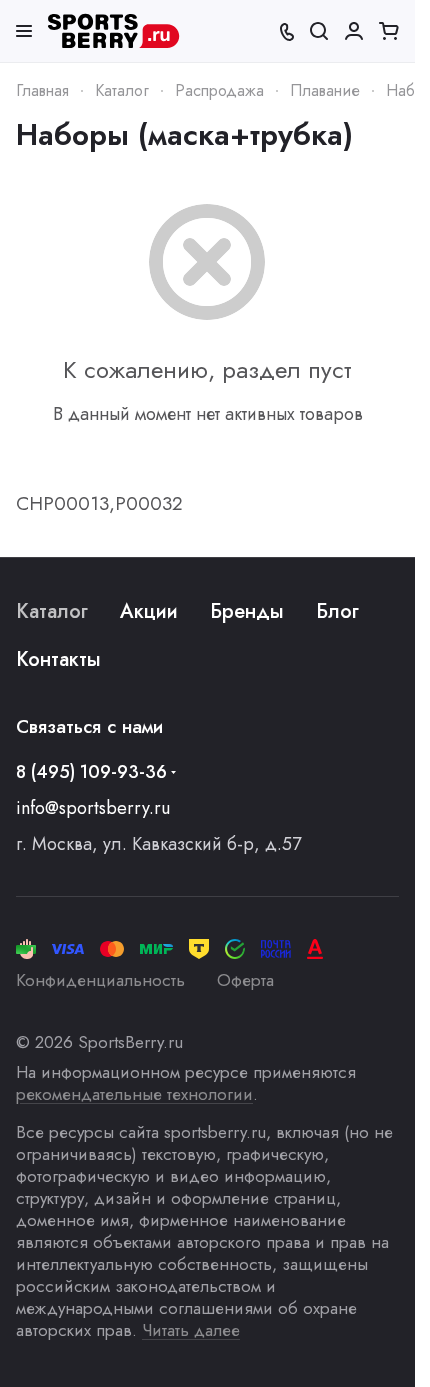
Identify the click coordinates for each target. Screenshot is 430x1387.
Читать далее (191, 1330)
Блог (337, 611)
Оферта (245, 980)
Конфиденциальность (100, 980)
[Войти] (354, 31)
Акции (149, 611)
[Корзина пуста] (389, 31)
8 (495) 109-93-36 (91, 772)
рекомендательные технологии (134, 1094)
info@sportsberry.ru (93, 808)
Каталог (52, 611)
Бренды (247, 611)
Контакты (58, 659)
